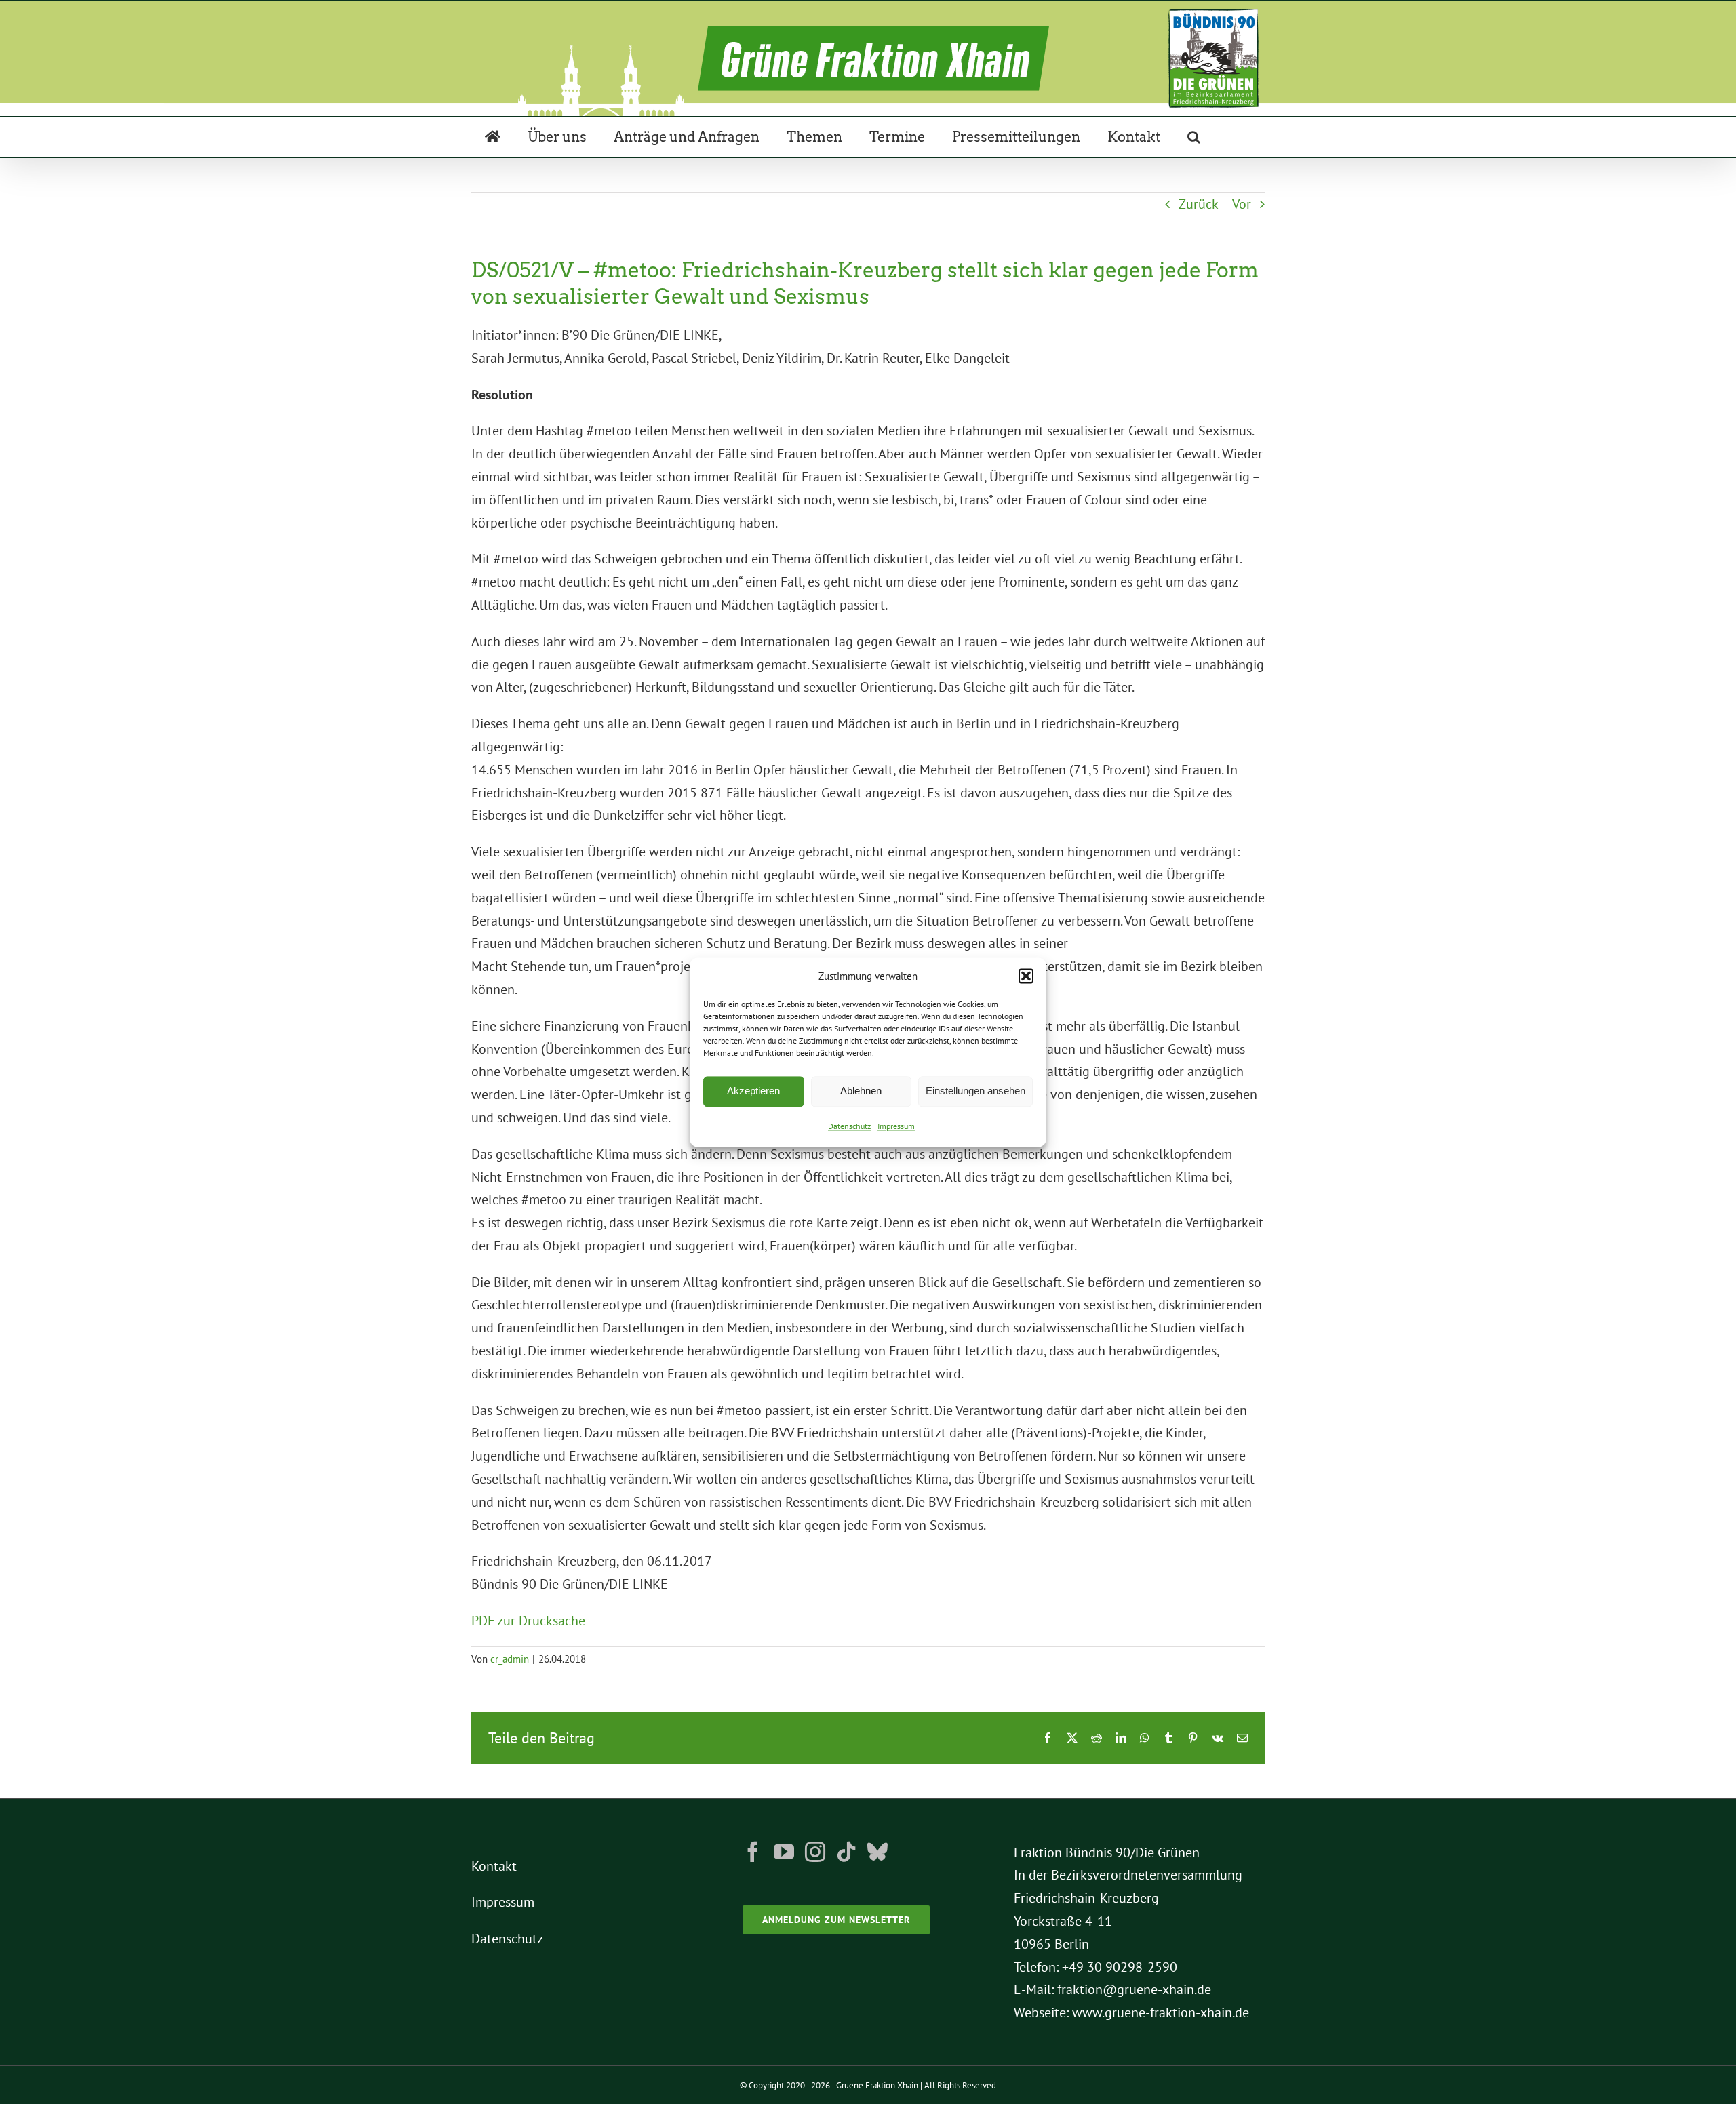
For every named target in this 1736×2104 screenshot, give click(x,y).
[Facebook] (753, 1852)
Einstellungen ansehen (975, 1091)
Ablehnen (861, 1091)
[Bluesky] (877, 1852)
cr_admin (510, 1659)
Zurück (1199, 204)
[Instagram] (815, 1852)
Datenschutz (849, 1126)
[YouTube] (784, 1852)
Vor (1242, 204)
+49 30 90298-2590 (1120, 1967)
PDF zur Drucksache (528, 1621)
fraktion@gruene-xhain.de (1134, 1989)
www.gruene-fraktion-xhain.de (1161, 2012)
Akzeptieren (753, 1091)
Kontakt (494, 1866)
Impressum (896, 1126)
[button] (1026, 976)
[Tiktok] (846, 1852)
